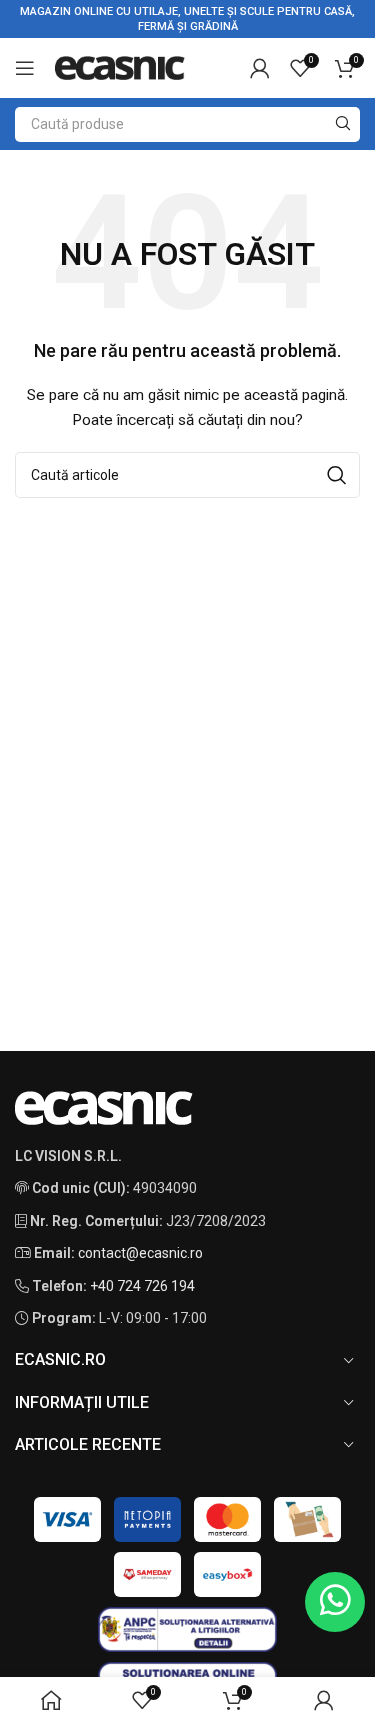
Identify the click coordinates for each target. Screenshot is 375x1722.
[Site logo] (120, 67)
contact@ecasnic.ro (140, 1253)
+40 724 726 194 (142, 1286)
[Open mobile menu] (25, 68)
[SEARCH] (342, 124)
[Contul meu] (260, 68)
